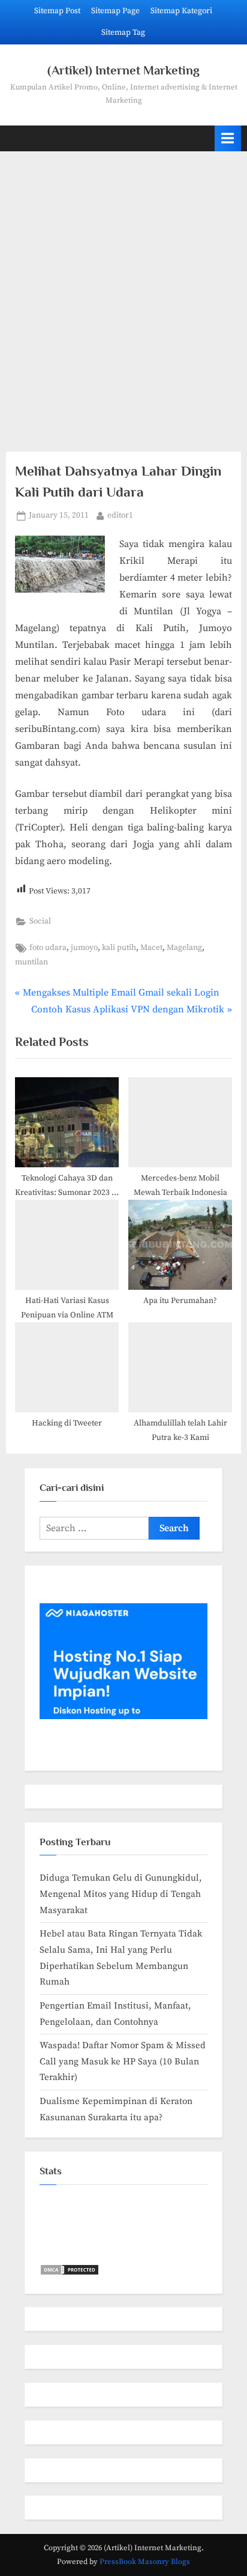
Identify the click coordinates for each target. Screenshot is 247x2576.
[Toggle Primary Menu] (228, 138)
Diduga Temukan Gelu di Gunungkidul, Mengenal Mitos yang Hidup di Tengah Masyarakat (121, 1894)
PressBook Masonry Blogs (145, 2562)
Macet (151, 948)
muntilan (31, 962)
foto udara (48, 948)
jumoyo (84, 948)
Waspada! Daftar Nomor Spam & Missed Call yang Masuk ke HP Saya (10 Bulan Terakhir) (123, 2061)
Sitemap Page (115, 11)
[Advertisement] (123, 294)
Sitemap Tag (123, 33)
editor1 (120, 515)
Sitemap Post (57, 11)
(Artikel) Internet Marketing (123, 70)
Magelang (184, 948)
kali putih (119, 948)
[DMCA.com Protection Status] (70, 2273)
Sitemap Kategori (181, 11)
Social (40, 921)
